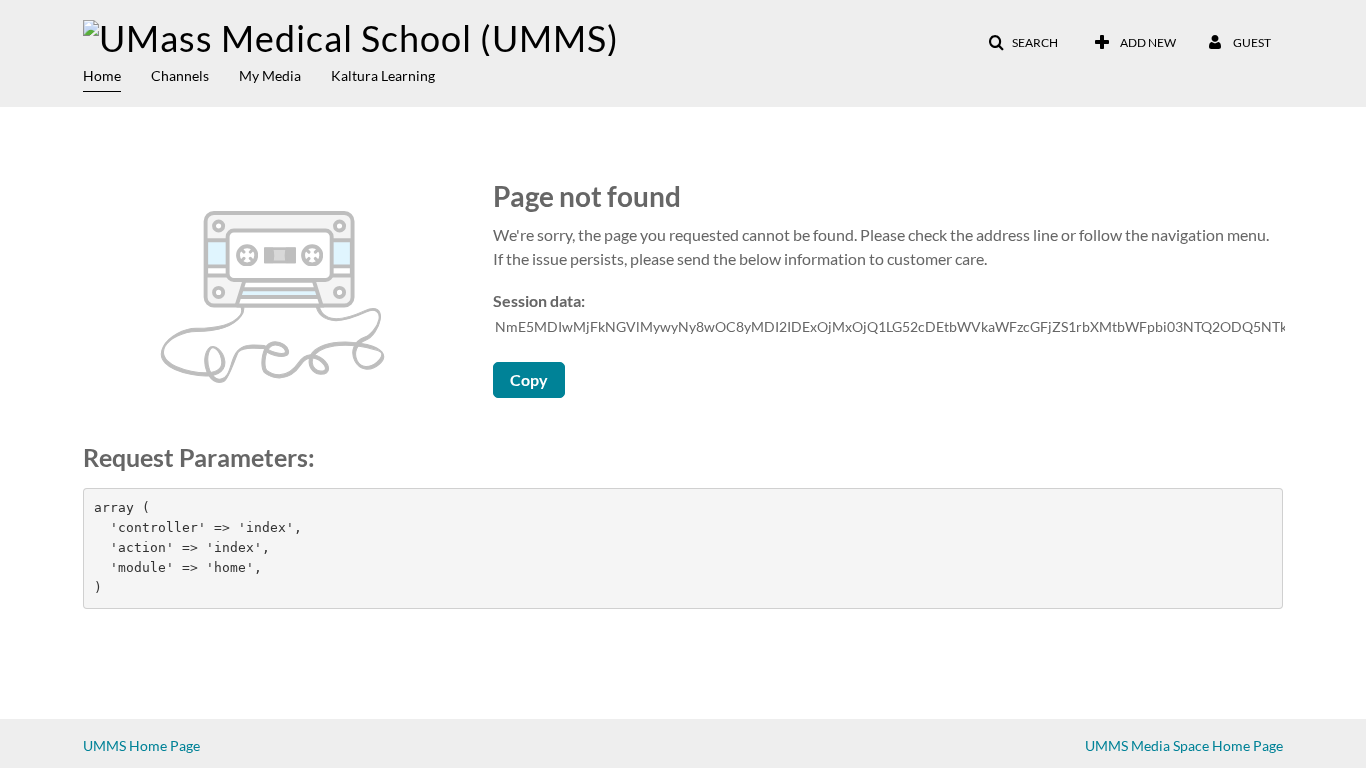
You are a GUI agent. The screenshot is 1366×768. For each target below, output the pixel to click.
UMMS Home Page (141, 745)
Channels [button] (180, 75)
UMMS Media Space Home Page (1184, 745)
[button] (1023, 43)
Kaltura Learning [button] (383, 75)
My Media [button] (270, 75)
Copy (529, 379)
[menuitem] (117, 74)
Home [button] (102, 75)
